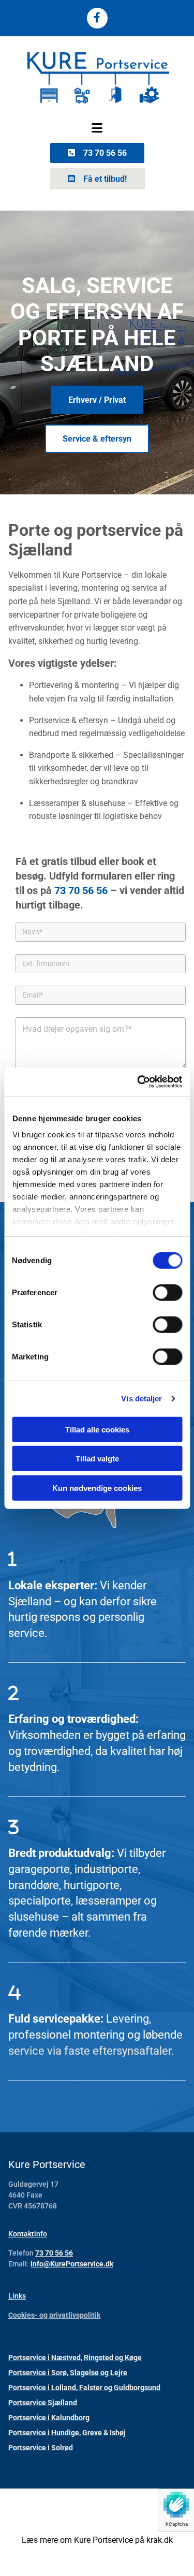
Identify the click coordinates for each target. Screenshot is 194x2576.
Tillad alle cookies (97, 1429)
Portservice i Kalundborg (49, 2418)
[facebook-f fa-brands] (97, 18)
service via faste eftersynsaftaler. (91, 2051)
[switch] (167, 1292)
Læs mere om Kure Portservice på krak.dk (97, 2540)
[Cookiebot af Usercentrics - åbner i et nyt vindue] (138, 1082)
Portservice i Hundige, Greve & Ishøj (67, 2433)
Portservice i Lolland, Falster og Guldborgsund (84, 2388)
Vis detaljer (141, 1399)
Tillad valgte (97, 1459)
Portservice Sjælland (43, 2403)
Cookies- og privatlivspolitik (54, 2315)
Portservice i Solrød (41, 2448)
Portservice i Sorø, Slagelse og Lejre (68, 2373)
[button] (97, 128)
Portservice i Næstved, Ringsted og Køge (75, 2358)
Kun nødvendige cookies (97, 1488)
